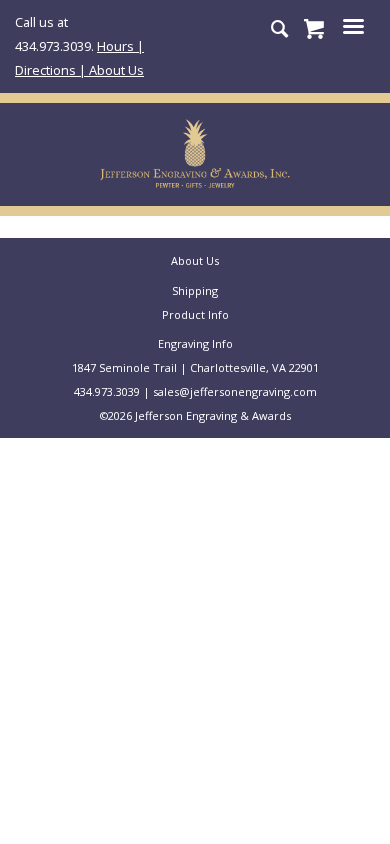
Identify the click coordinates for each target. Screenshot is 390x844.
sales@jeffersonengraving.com (235, 391)
